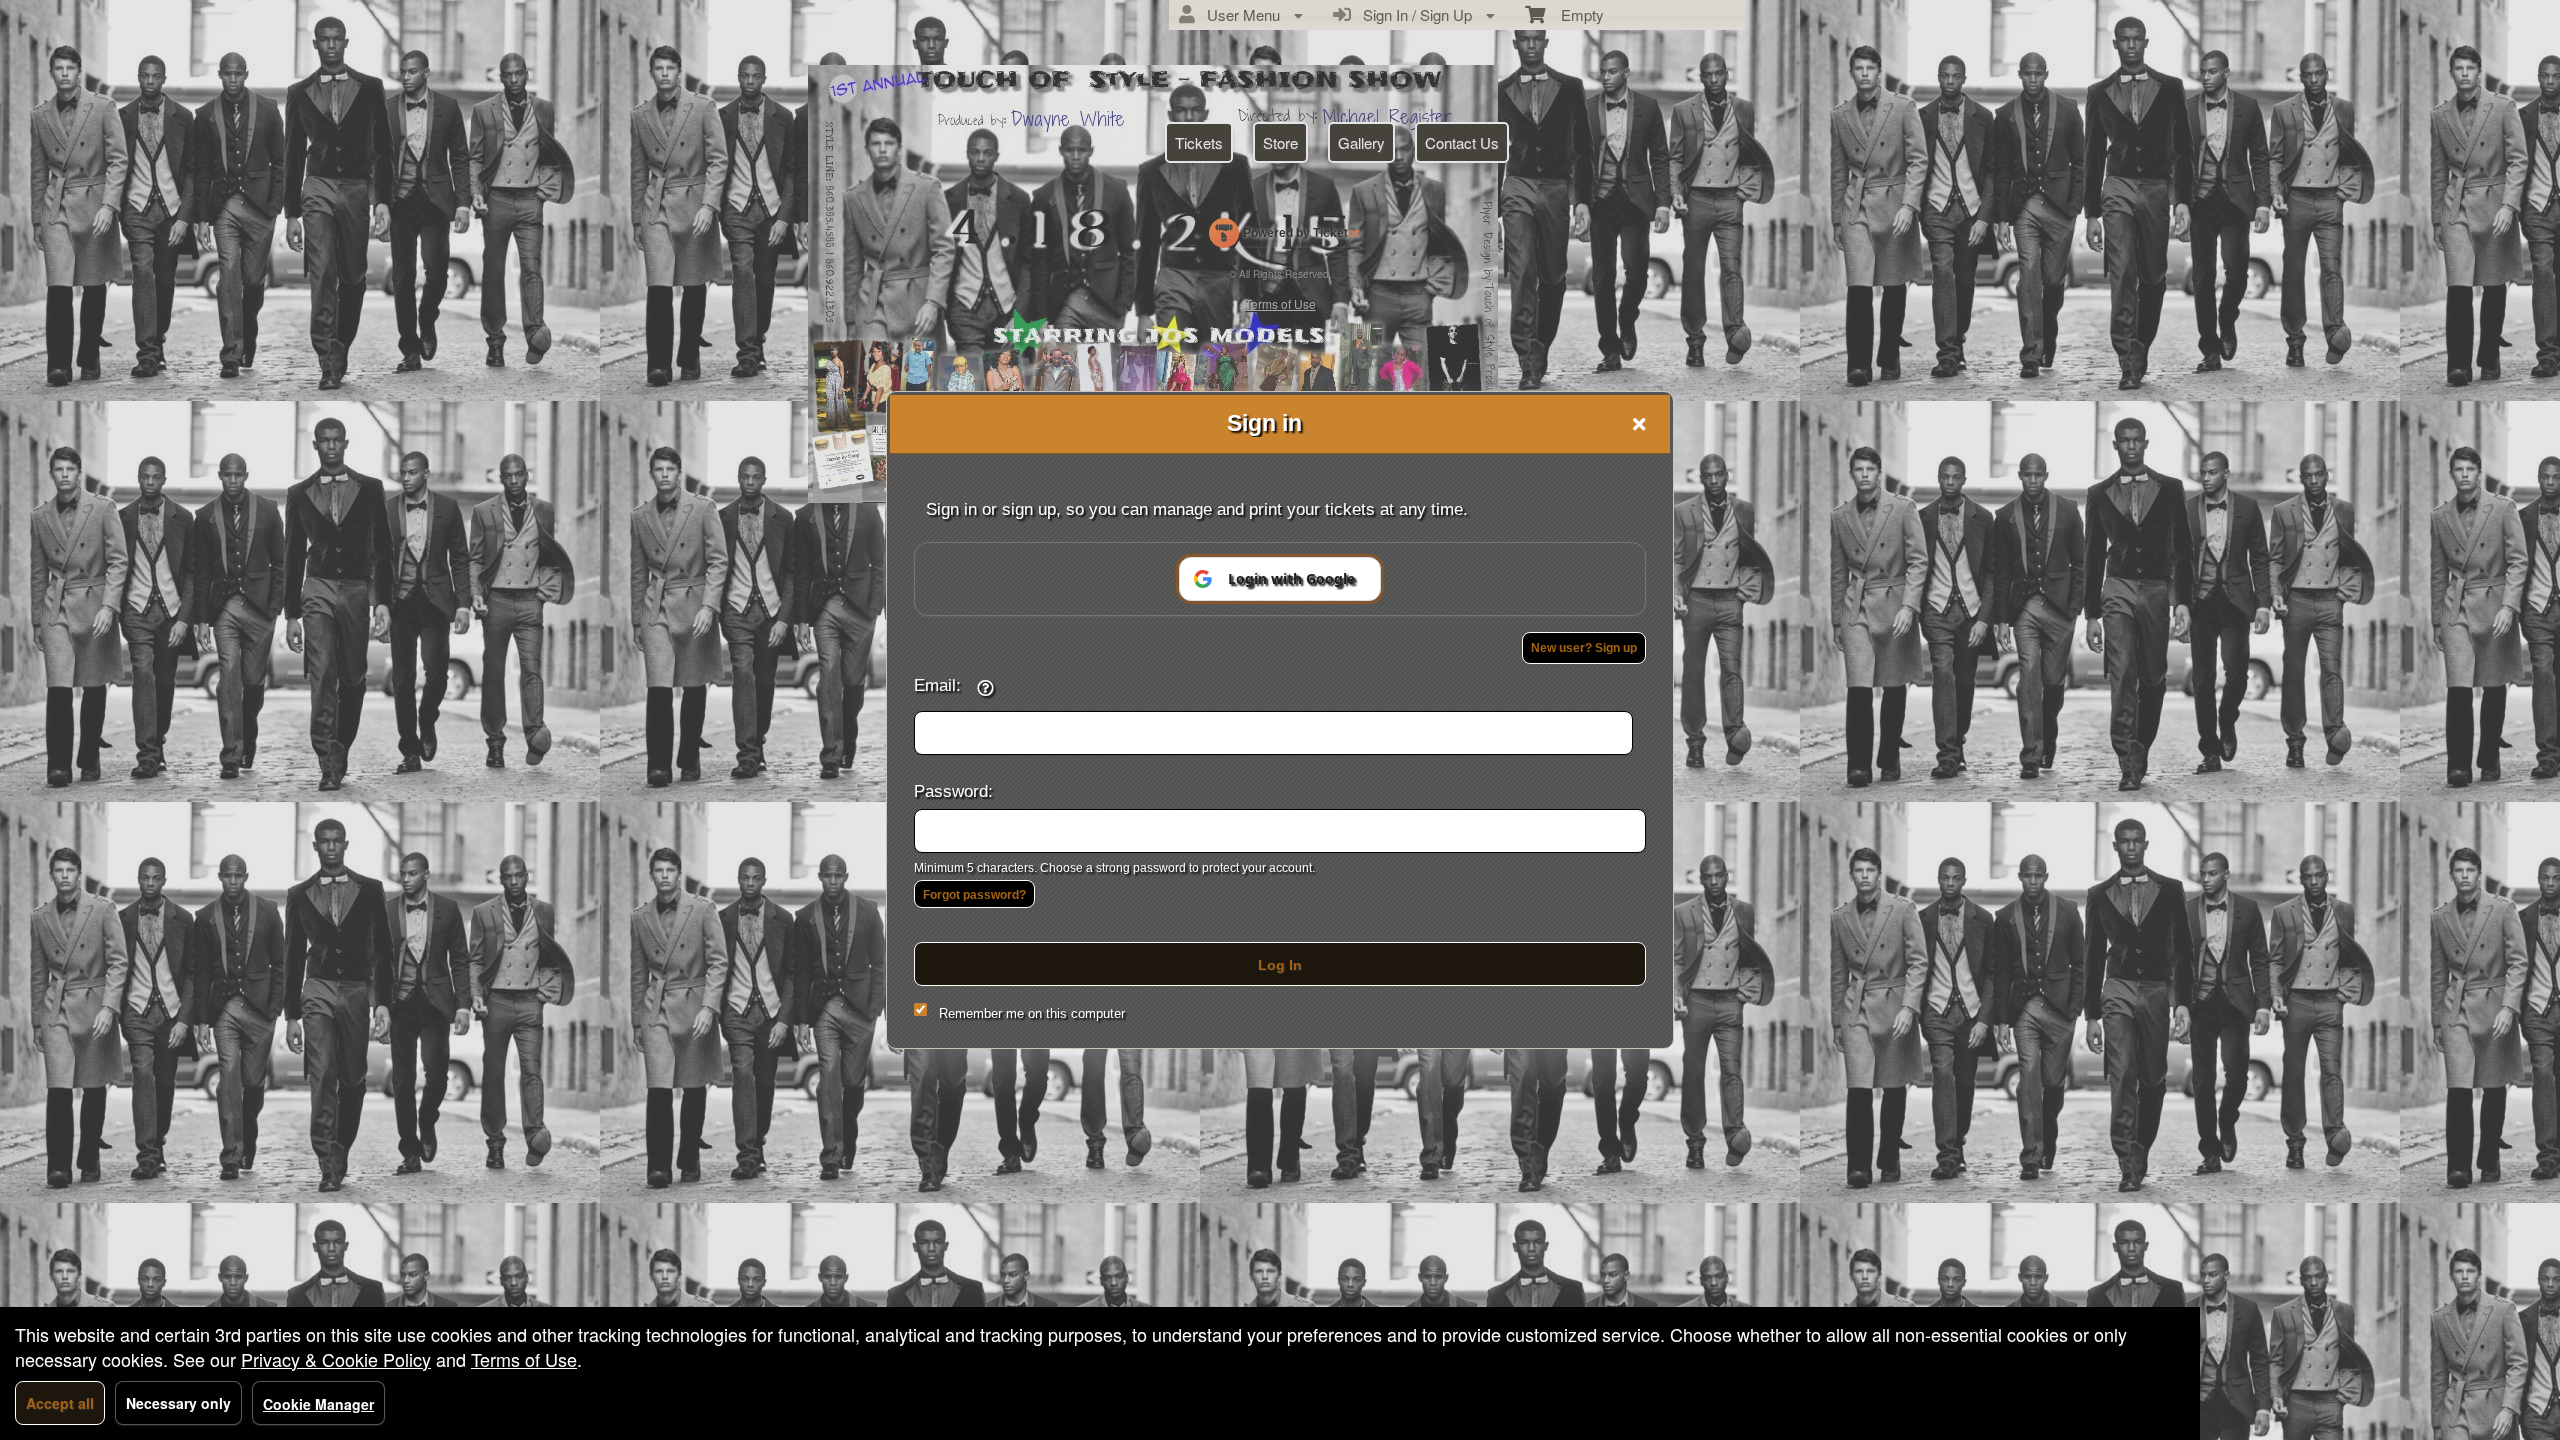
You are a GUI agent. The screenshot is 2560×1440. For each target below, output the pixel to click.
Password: (953, 791)
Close (1639, 424)
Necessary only (178, 1403)
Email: (937, 685)
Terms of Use (524, 1359)
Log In (1280, 965)
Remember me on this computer (1032, 1013)
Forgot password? (974, 895)
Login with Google (1291, 578)
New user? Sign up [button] (1584, 648)
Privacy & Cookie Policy (336, 1359)
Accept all (60, 1403)
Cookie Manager (318, 1404)
